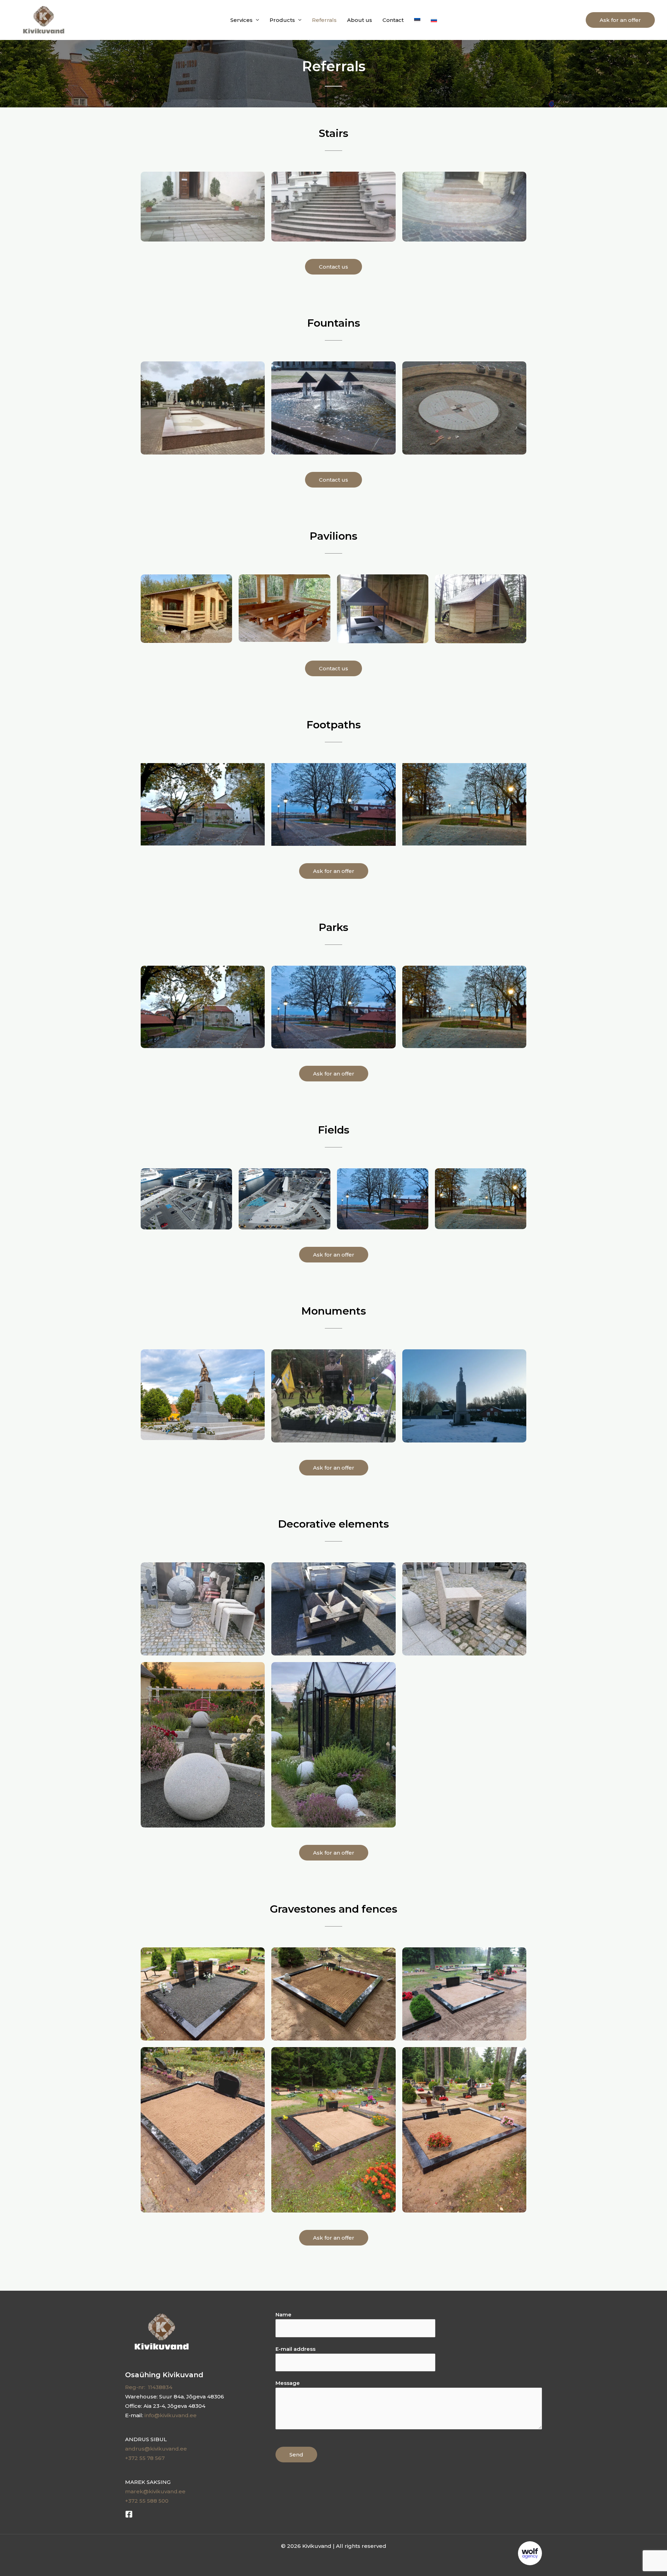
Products (282, 20)
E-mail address (295, 2349)
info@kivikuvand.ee (171, 2415)
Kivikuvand (95, 20)
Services (241, 20)
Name (283, 2315)
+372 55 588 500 (147, 2501)
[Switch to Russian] (434, 20)
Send (296, 2455)
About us (360, 20)
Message (288, 2383)
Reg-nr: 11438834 (149, 2387)
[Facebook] (129, 2514)
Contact (393, 20)
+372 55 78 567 (145, 2458)
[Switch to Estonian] (417, 20)
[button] (620, 20)
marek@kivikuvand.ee (155, 2491)
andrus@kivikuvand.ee (156, 2449)
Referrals (324, 20)
